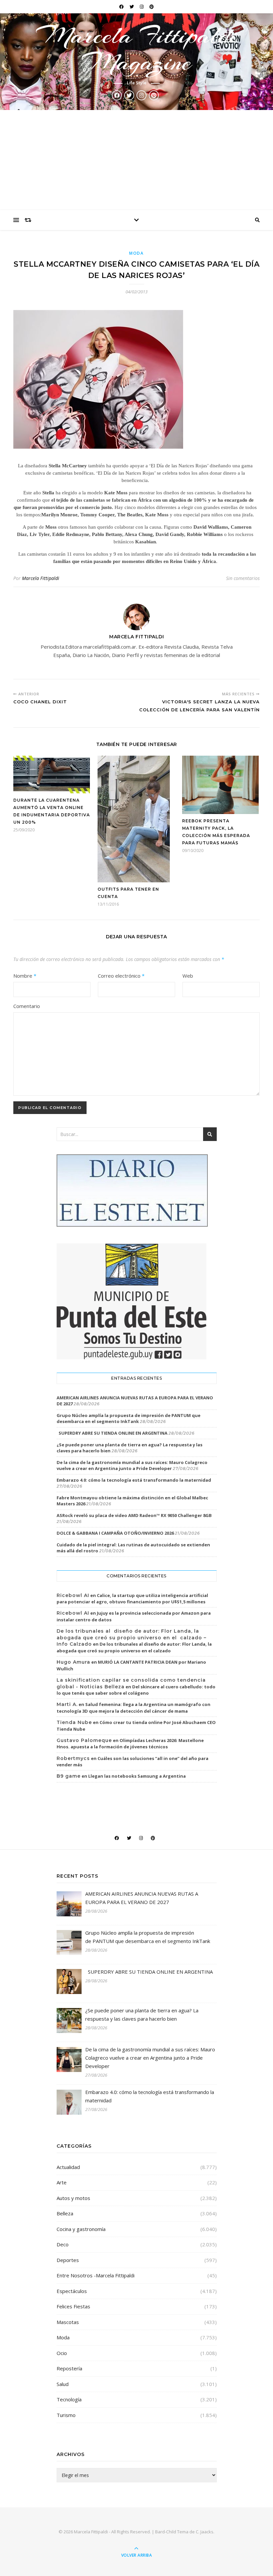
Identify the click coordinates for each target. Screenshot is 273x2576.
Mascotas (68, 2322)
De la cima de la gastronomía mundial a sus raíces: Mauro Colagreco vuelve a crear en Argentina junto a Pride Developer (132, 1465)
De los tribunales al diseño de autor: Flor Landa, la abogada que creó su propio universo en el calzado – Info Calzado (132, 1637)
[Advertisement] (136, 160)
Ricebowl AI (73, 1595)
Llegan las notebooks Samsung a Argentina (137, 1776)
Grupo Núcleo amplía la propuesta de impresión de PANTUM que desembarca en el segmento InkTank (129, 1418)
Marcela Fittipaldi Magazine (136, 49)
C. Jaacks (205, 2532)
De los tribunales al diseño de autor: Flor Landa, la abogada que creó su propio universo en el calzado (134, 1647)
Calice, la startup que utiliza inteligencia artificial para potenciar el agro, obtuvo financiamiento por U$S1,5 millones (132, 1599)
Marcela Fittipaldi (41, 578)
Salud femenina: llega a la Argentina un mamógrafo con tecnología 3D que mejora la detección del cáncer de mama (134, 1708)
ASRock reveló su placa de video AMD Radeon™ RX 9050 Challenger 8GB (134, 1515)
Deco (63, 2244)
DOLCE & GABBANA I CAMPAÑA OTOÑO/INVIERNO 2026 (115, 1533)
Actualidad (68, 2167)
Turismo (66, 2415)
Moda (136, 253)
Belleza (65, 2213)
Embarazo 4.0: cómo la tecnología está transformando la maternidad (134, 1480)
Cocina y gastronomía (81, 2229)
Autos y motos (73, 2198)
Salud (63, 2384)
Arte (62, 2182)
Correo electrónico (121, 976)
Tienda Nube (74, 1722)
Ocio (62, 2353)
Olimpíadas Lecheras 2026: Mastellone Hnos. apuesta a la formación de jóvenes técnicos (130, 1744)
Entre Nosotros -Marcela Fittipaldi (96, 2275)
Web (188, 976)
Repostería (69, 2368)
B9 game (69, 1776)
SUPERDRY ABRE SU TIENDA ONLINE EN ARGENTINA (112, 1433)
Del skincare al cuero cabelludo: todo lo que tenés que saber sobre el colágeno (136, 1690)
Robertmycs (73, 1758)
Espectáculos (72, 2291)
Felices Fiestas (73, 2306)
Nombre (25, 976)
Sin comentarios (243, 578)
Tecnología (69, 2399)
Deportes (68, 2260)
